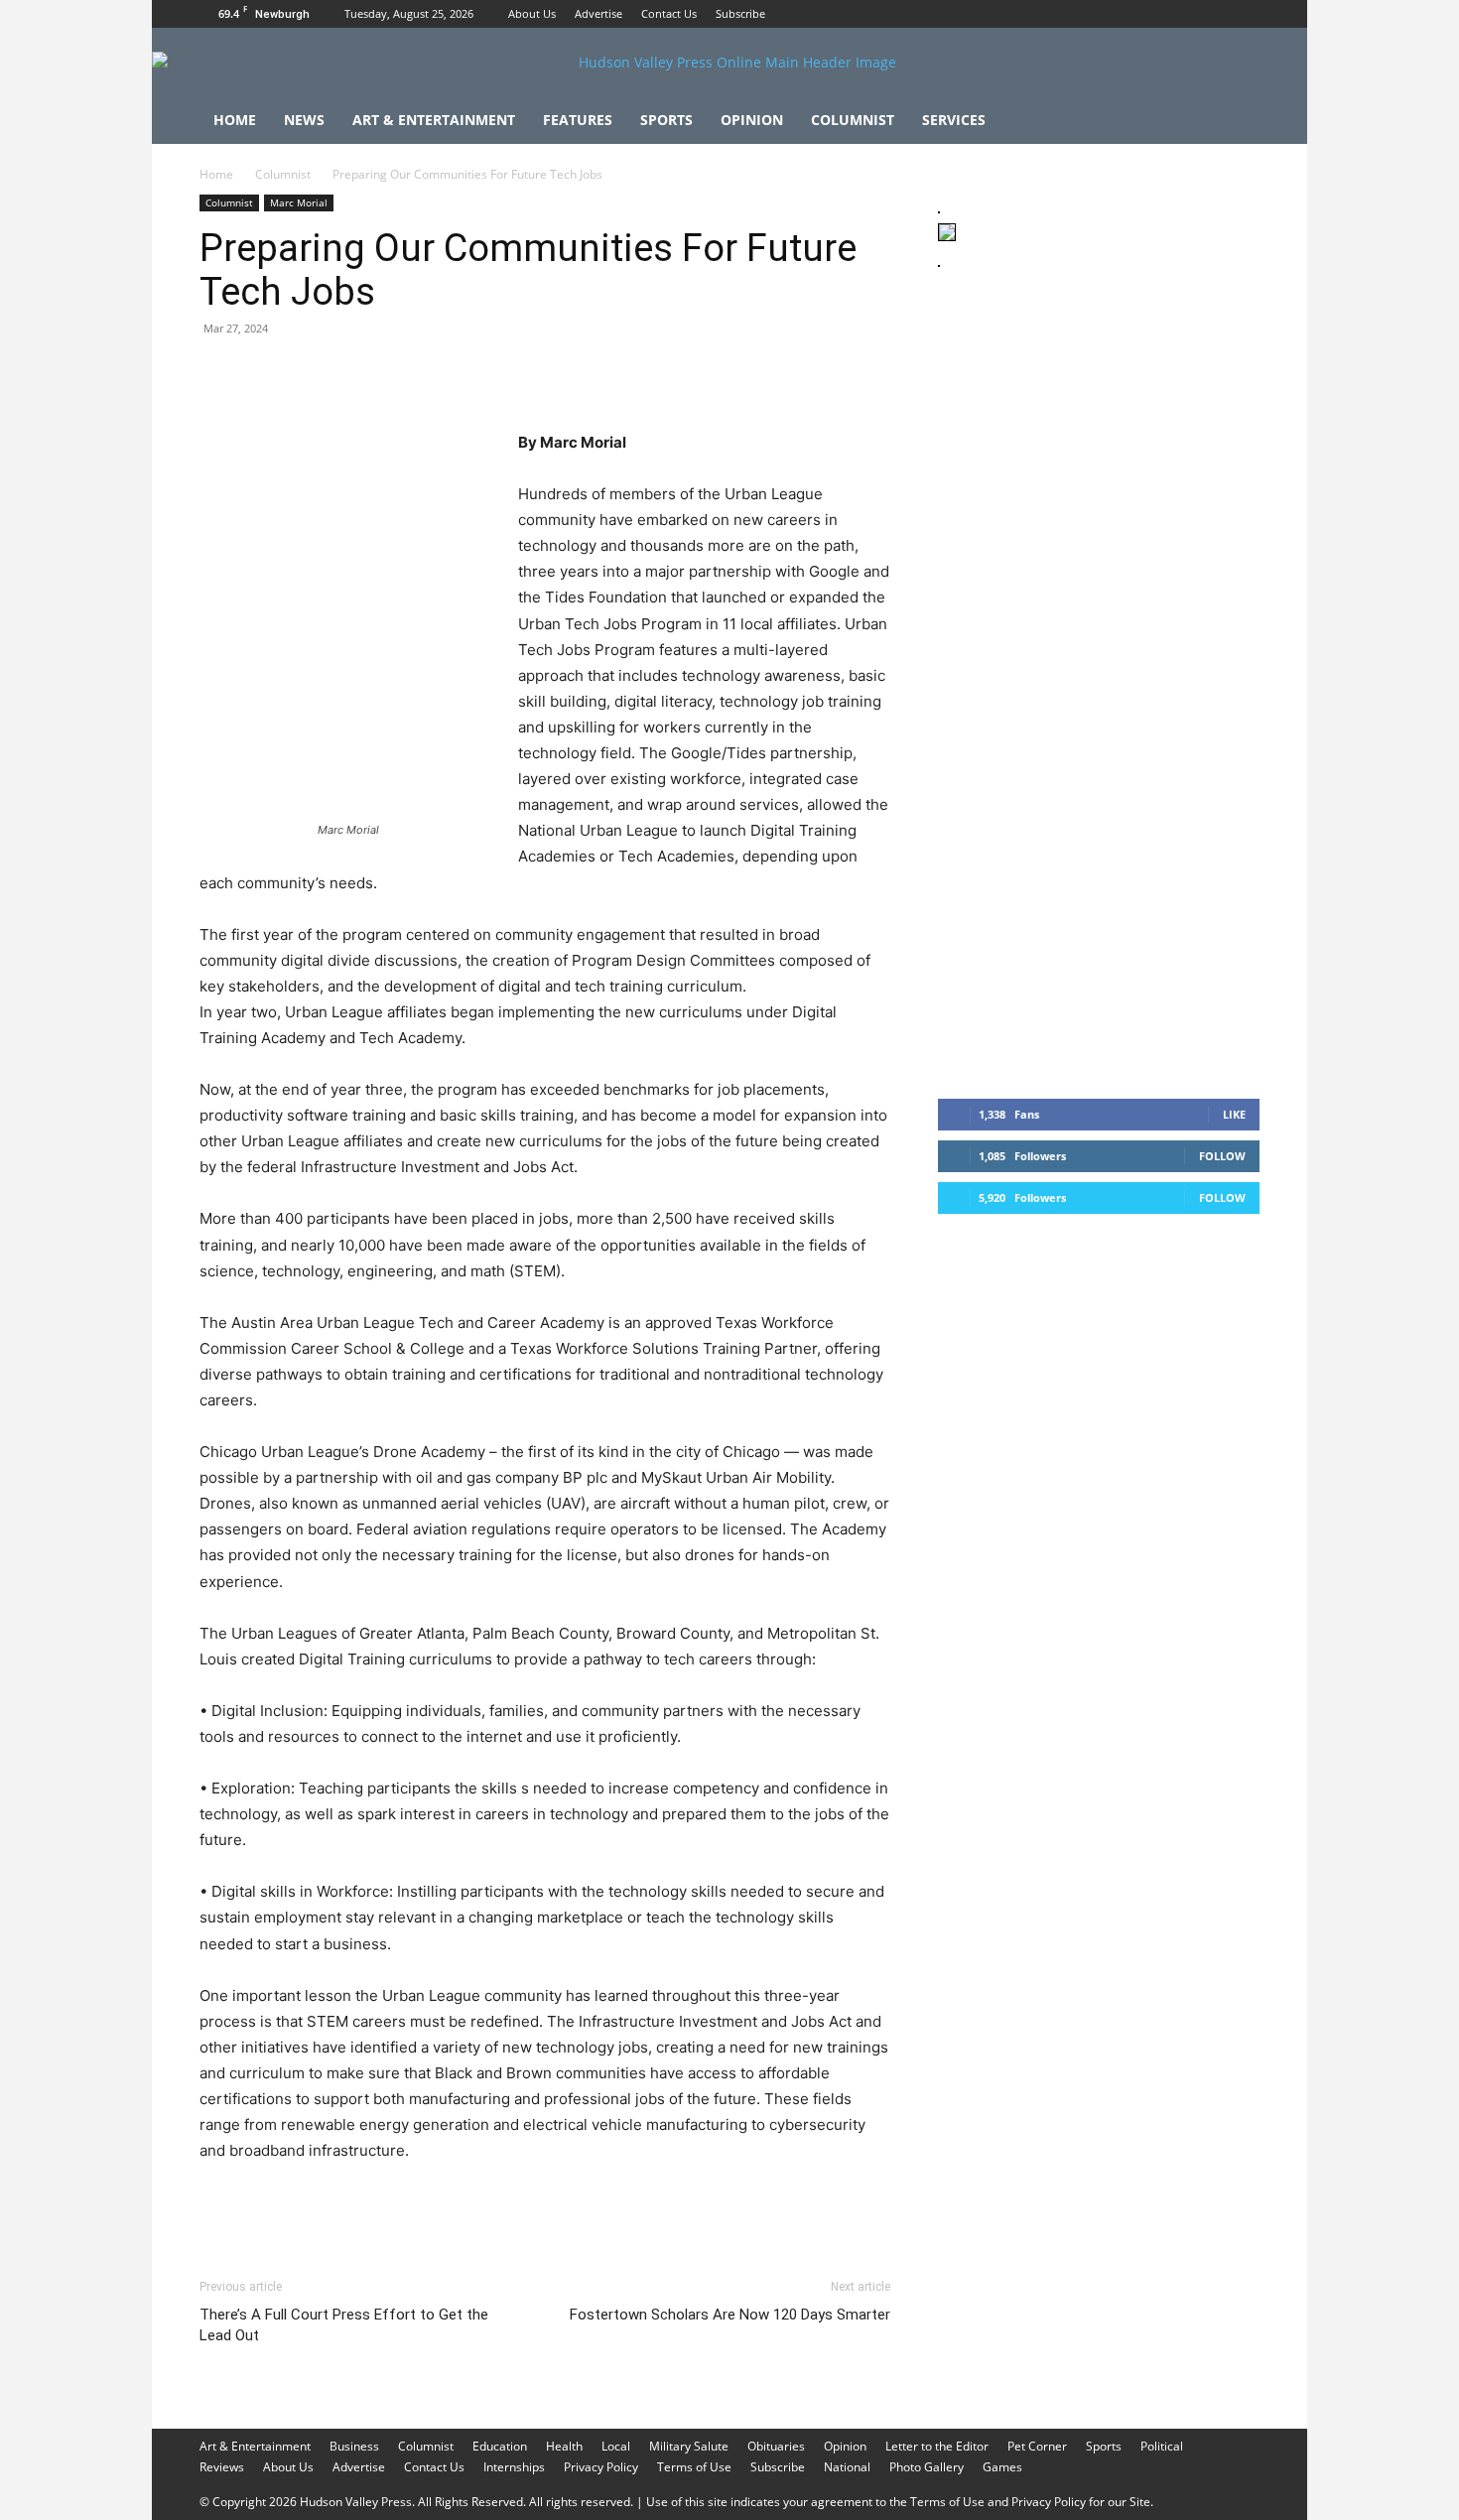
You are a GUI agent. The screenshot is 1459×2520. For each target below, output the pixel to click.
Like (1234, 1114)
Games (1002, 2467)
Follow (1222, 1156)
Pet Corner (1037, 2446)
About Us (532, 13)
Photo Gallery (927, 2467)
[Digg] (539, 373)
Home (235, 120)
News (304, 120)
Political (1162, 2446)
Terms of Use (694, 2467)
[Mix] (493, 373)
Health (564, 2446)
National (847, 2467)
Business (354, 2446)
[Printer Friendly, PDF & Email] (794, 2204)
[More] (586, 373)
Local (616, 2446)
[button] (1236, 122)
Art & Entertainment (434, 120)
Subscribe (740, 13)
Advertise (598, 13)
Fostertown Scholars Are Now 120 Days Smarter (730, 2315)
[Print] (448, 373)
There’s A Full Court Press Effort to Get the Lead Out (344, 2325)
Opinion (752, 120)
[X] (1245, 14)
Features (578, 120)
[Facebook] (1179, 14)
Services (954, 120)
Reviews (222, 2467)
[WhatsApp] (356, 373)
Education (500, 2446)
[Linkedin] (402, 373)
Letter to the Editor (937, 2446)
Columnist (853, 120)
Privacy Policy (601, 2467)
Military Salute (689, 2446)
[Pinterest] (311, 373)
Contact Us (669, 13)
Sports (666, 120)
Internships (514, 2467)
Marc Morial (299, 202)
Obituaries (776, 2446)
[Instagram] (1212, 14)
